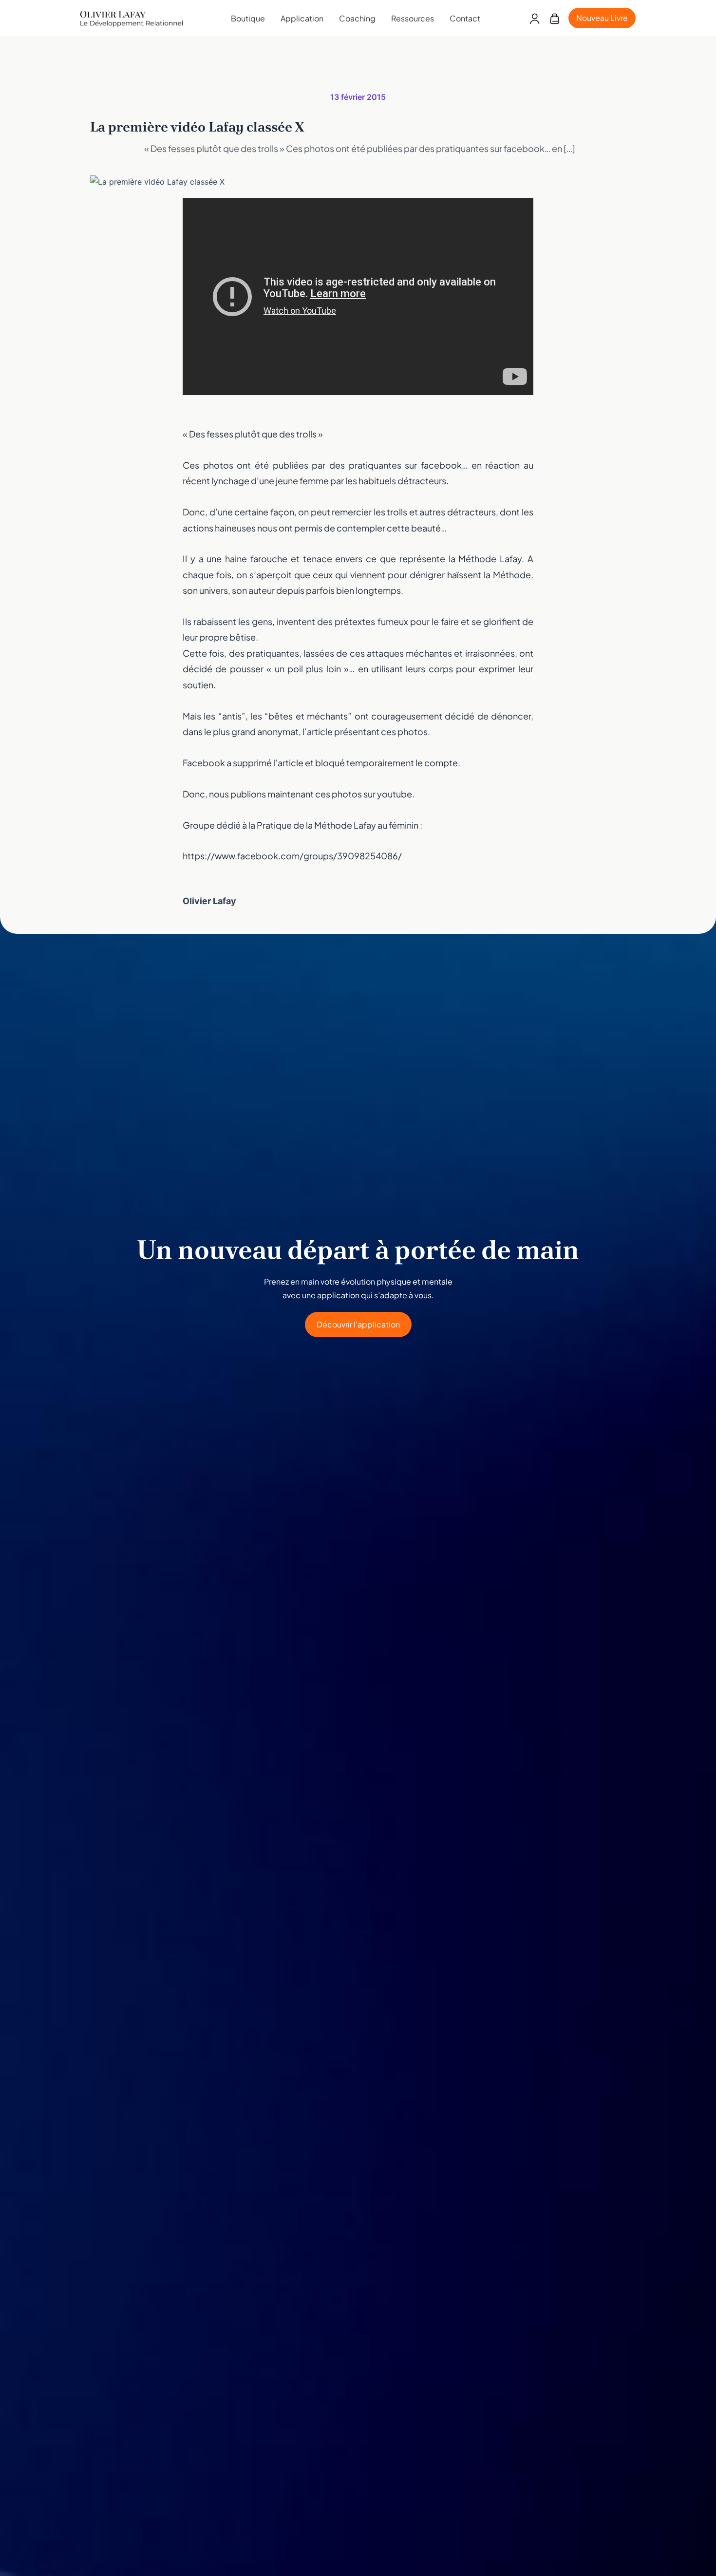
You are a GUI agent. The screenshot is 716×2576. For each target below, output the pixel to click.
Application (302, 18)
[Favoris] (555, 18)
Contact (465, 18)
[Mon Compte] (535, 18)
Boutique (248, 18)
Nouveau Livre (602, 18)
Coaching (357, 18)
